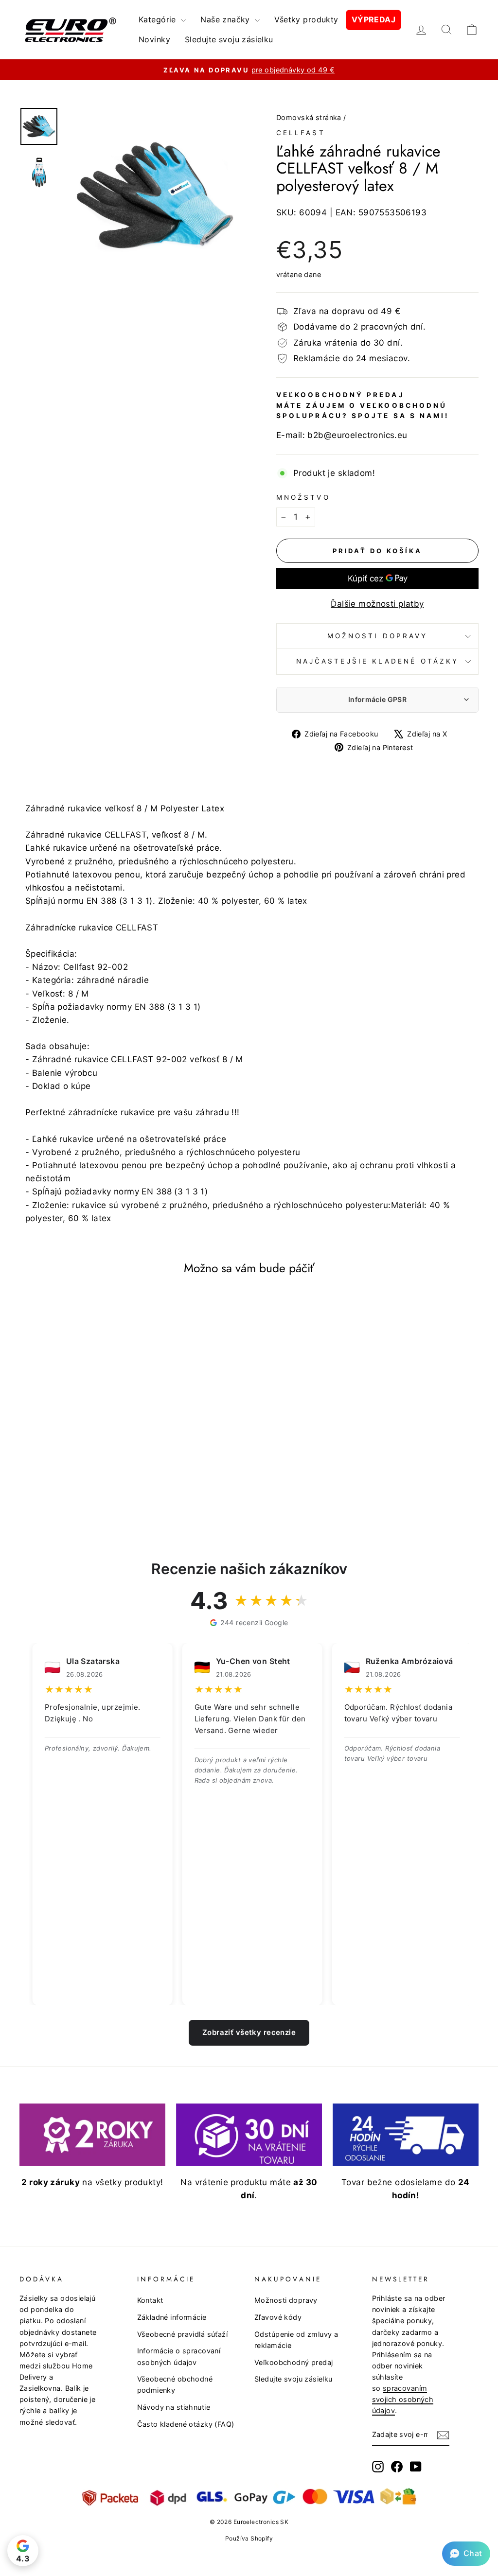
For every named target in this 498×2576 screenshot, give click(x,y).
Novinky (154, 39)
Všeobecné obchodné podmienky (175, 2384)
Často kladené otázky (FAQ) (186, 2424)
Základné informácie (172, 2317)
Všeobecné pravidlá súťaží (183, 2334)
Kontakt (150, 2300)
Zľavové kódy (278, 2317)
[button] (466, 2554)
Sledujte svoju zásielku (229, 39)
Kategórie (159, 19)
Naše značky (226, 19)
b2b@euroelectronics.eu (357, 435)
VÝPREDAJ (373, 19)
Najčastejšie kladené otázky (377, 661)
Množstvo (303, 497)
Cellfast (301, 133)
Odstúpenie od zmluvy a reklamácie (296, 2340)
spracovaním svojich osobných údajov (403, 2399)
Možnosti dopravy (377, 636)
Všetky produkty (306, 19)
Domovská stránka (309, 117)
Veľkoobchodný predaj (294, 2362)
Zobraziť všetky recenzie (249, 2032)
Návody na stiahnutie (174, 2407)
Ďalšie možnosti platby (377, 604)
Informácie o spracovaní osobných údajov (179, 2356)
